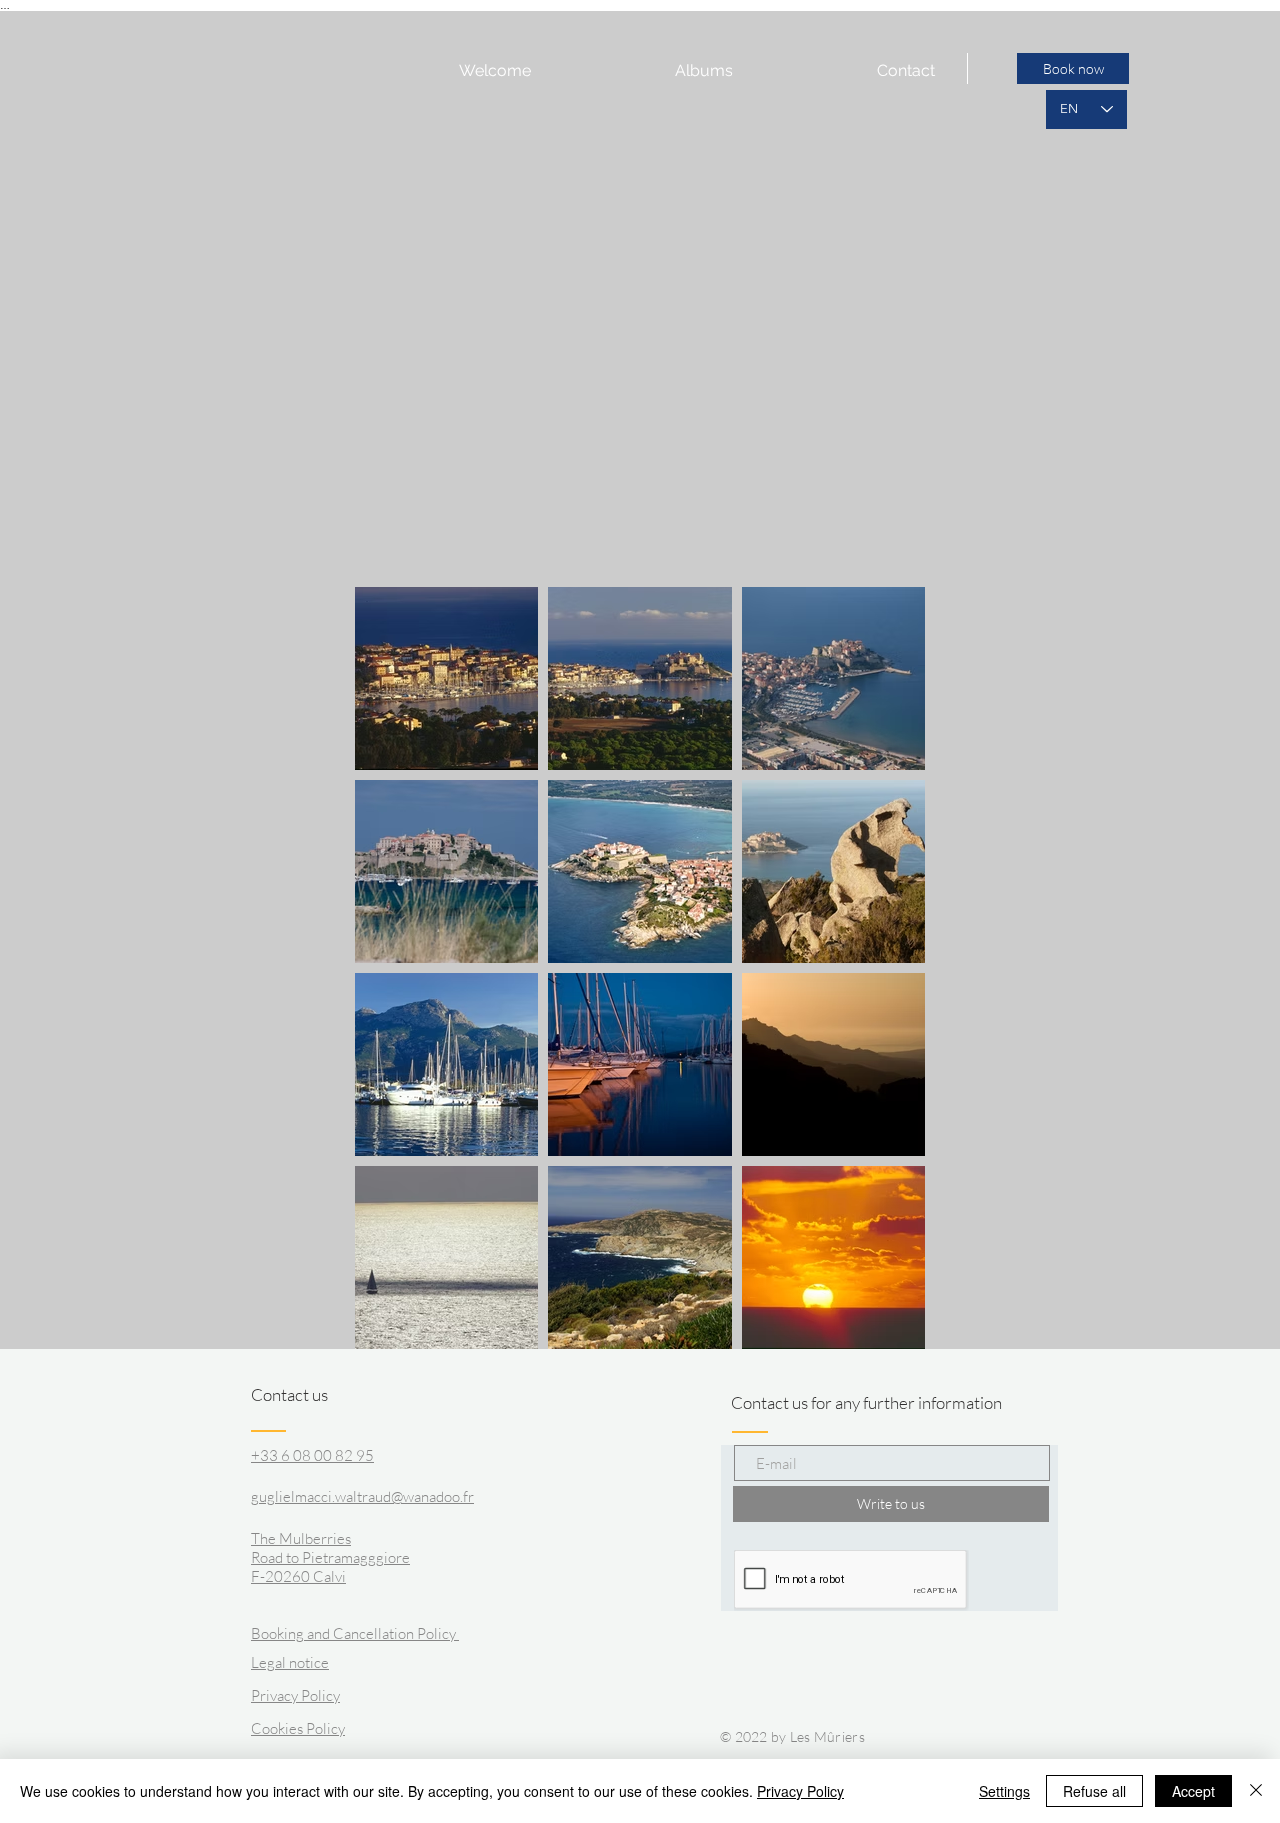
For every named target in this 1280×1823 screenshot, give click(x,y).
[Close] (1256, 1791)
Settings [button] (1004, 1791)
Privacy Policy (800, 1791)
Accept (1193, 1791)
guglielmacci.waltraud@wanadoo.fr (362, 1496)
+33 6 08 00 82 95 (312, 1455)
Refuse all (1094, 1791)
